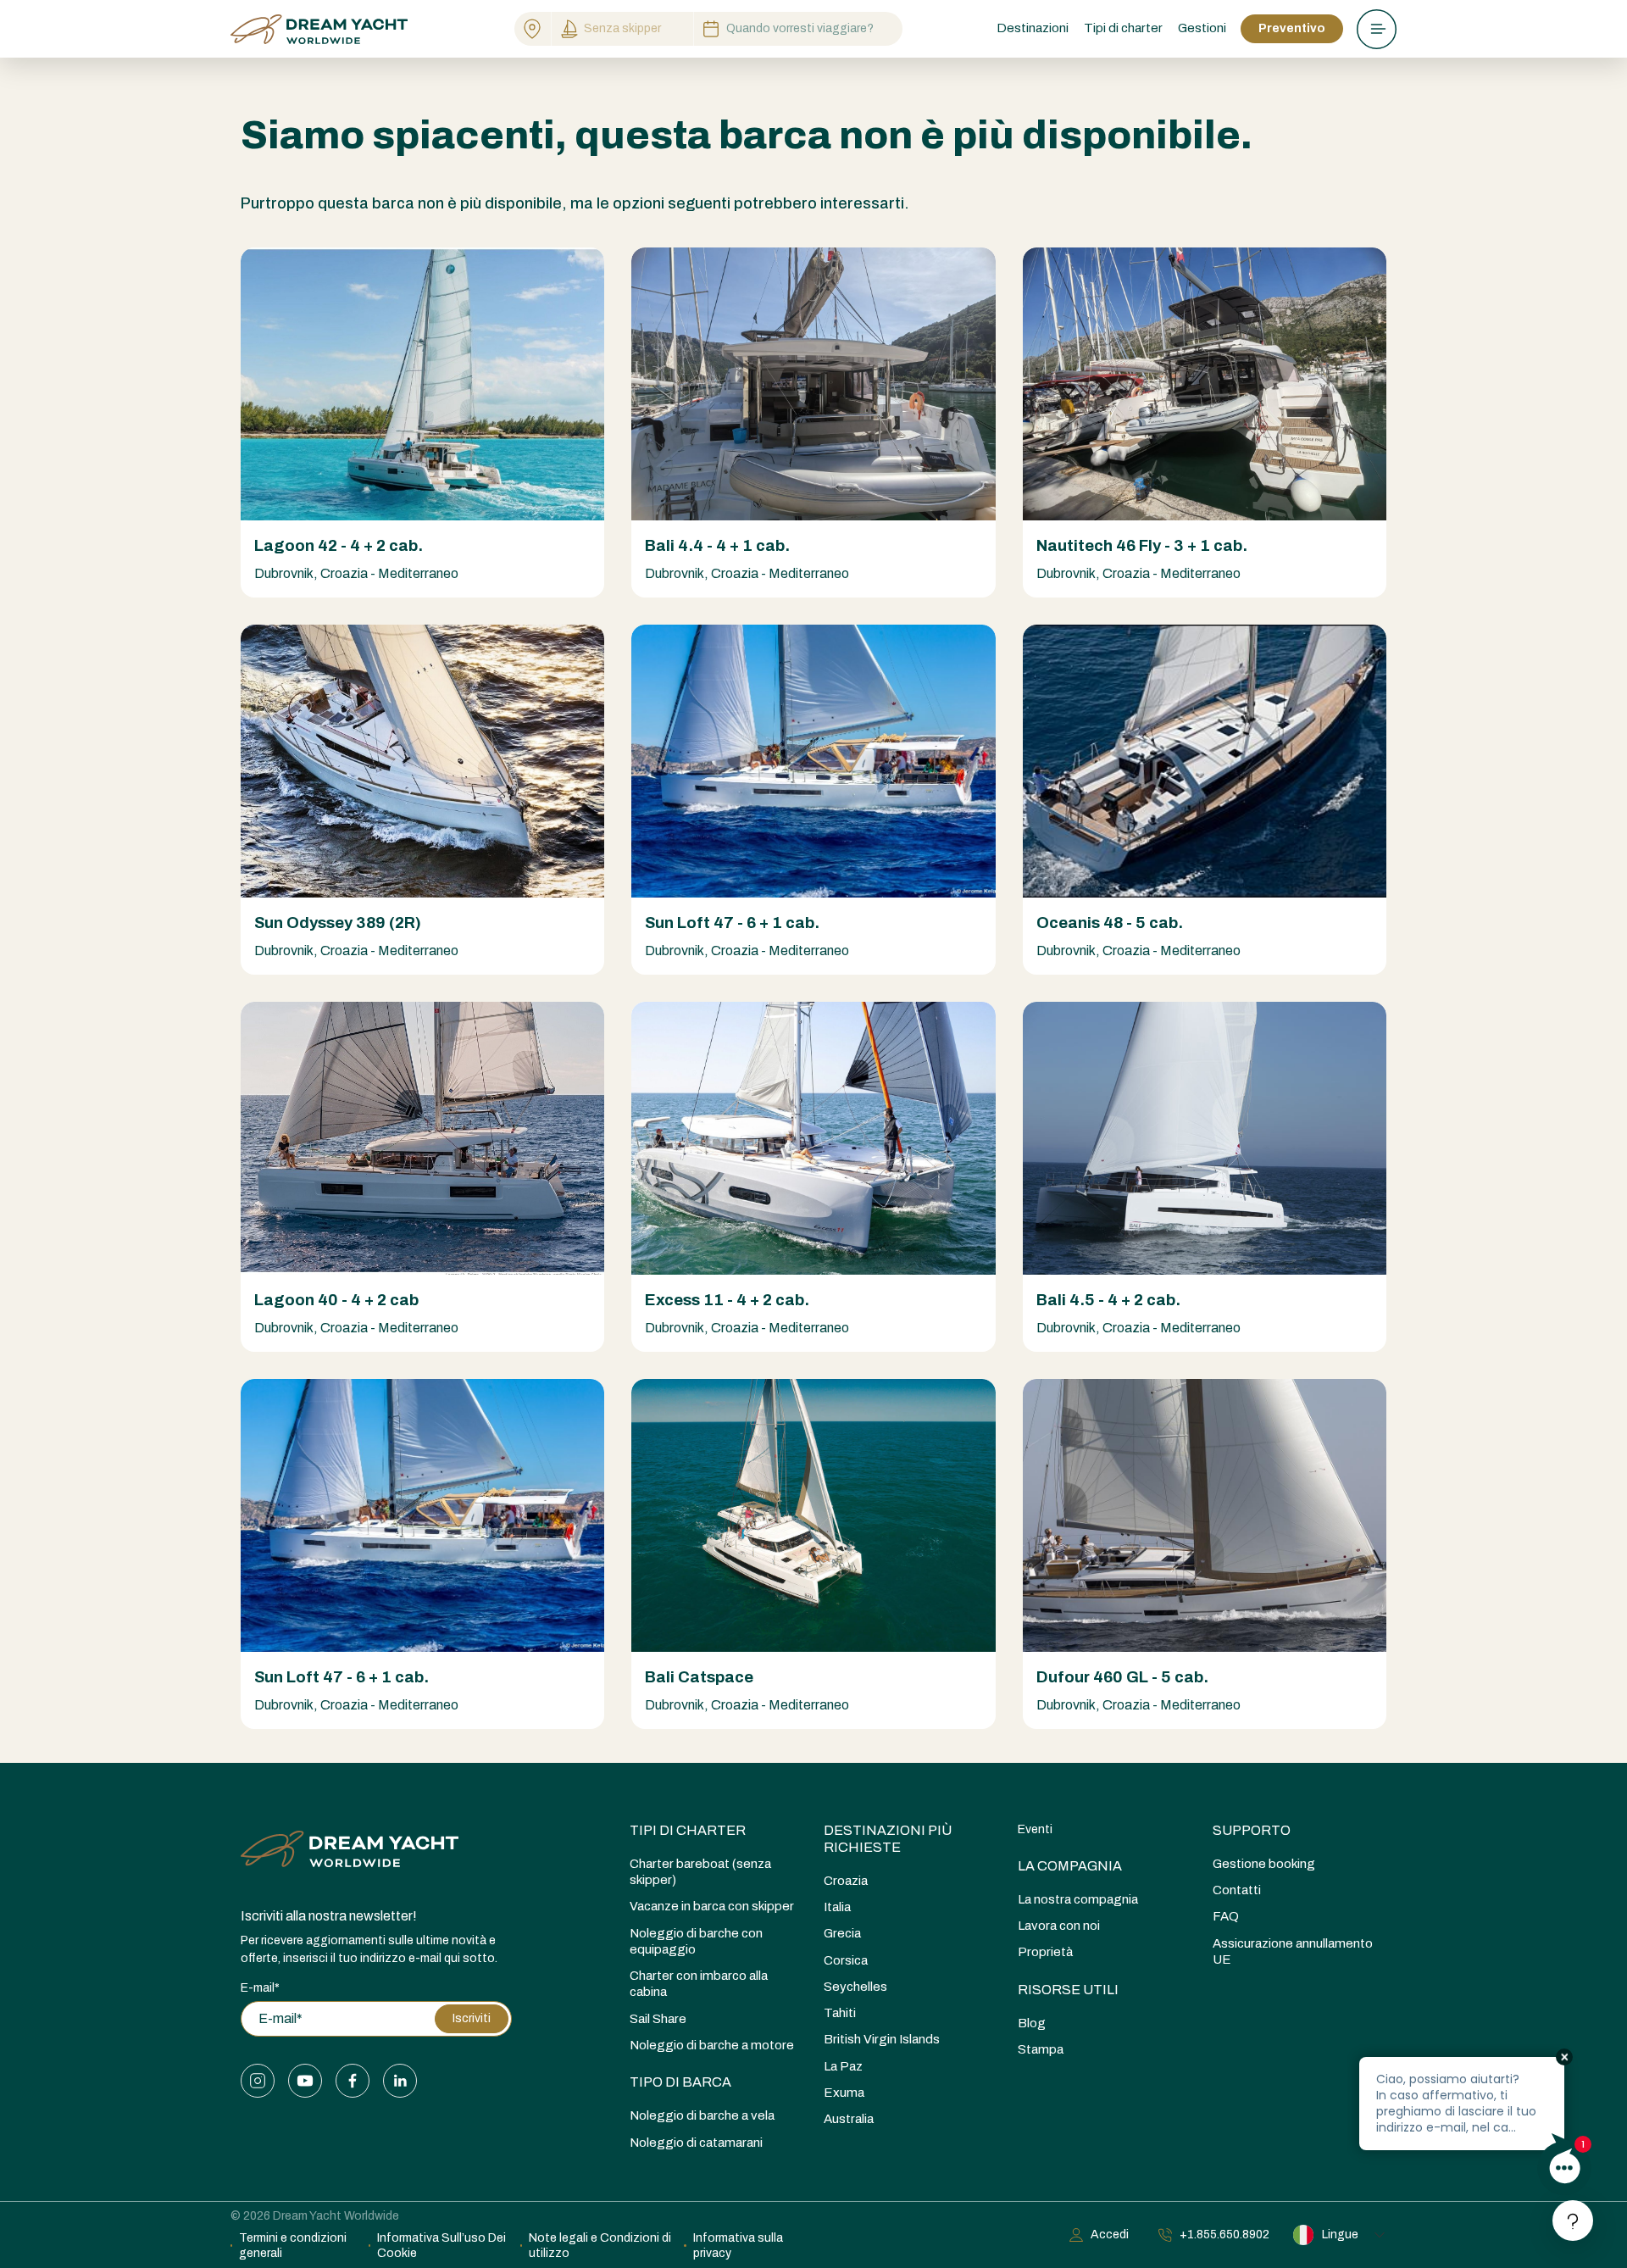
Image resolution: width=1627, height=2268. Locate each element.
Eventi (1035, 1829)
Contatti (1237, 1890)
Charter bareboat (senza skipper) (700, 1872)
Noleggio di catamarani (696, 2143)
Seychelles (855, 1987)
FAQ (1226, 1916)
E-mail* (260, 1988)
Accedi (1110, 2235)
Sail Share (658, 2019)
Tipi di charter (688, 1830)
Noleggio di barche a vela (702, 2115)
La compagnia (1070, 1866)
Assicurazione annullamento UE (1293, 1951)
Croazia (846, 1881)
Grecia (842, 1933)
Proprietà (1045, 1952)
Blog (1032, 2023)
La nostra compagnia (1078, 1899)
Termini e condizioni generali (293, 2246)
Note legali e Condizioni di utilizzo (600, 2246)
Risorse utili (1068, 1990)
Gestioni (1202, 28)
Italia (837, 1907)
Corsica (846, 1960)
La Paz (843, 2066)
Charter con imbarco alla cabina (699, 1984)
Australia (849, 2119)
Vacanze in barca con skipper (712, 1906)
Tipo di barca (680, 2082)
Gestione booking (1264, 1864)
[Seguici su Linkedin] (400, 2081)
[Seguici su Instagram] (258, 2081)
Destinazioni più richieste (888, 1839)
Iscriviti (472, 2018)
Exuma (844, 2093)
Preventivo (1292, 28)
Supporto (1252, 1830)
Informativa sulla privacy (738, 2246)
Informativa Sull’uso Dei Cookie (441, 2246)
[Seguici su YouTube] (305, 2081)
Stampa (1041, 2049)
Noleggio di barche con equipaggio (696, 1941)
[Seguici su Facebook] (353, 2081)
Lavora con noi (1059, 1926)
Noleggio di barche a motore (712, 2045)
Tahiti (840, 2013)
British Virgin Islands (882, 2039)
